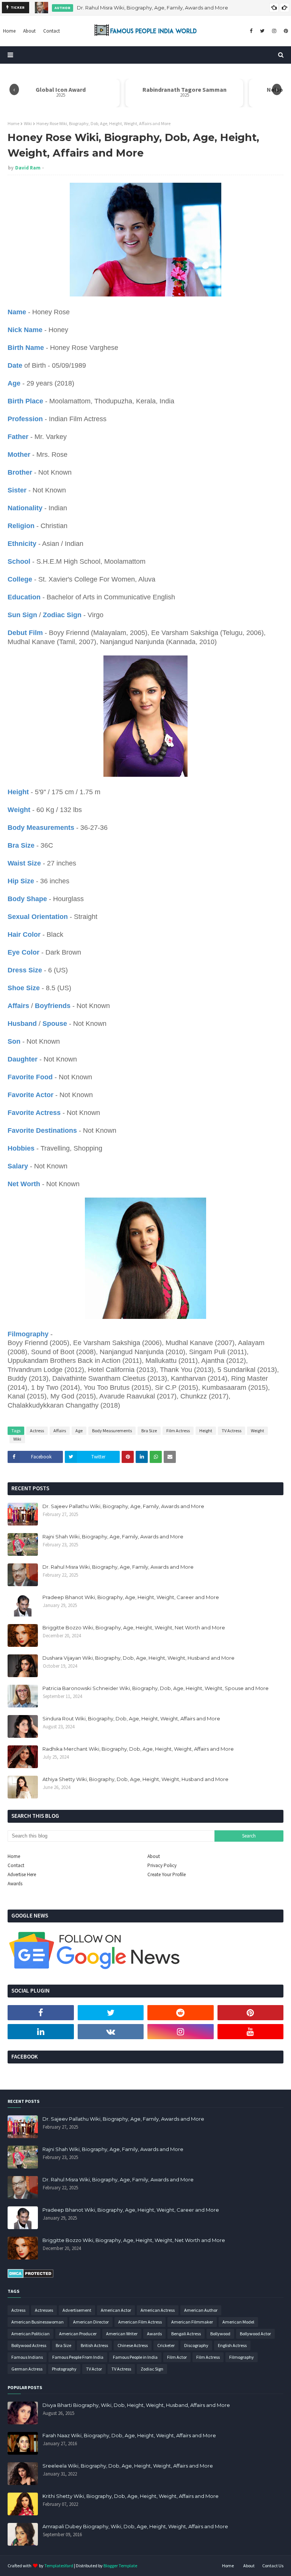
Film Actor (177, 2357)
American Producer (78, 2334)
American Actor (116, 2310)
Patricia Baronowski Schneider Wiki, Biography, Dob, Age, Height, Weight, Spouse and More (156, 1688)
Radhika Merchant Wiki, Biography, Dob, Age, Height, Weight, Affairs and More (138, 1749)
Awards (15, 1884)
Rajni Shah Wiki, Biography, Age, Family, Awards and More (113, 1537)
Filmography (242, 2357)
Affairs (60, 1431)
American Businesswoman (38, 2322)
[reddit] (181, 2013)
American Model (238, 2322)
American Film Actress (140, 2322)
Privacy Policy (162, 1865)
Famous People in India (135, 2357)
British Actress (94, 2345)
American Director (91, 2322)
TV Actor (94, 2369)
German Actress (27, 2369)
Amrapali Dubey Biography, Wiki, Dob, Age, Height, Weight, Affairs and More (135, 2526)
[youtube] (251, 2032)
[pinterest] (285, 31)
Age (79, 1431)
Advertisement (77, 2310)
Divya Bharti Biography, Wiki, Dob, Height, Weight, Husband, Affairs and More (136, 2405)
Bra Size (149, 1431)
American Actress (158, 2310)
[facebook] (251, 31)
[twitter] (262, 31)
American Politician (31, 2334)
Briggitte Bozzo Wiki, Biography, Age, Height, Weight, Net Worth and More (134, 1627)
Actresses (44, 2310)
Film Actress (178, 1431)
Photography (64, 2369)
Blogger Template (120, 2566)
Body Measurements (112, 1431)
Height (206, 1431)
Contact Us (273, 2566)
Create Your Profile (167, 1874)
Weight (257, 1431)
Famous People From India (78, 2357)
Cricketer (166, 2345)
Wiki (28, 123)
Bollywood (220, 2334)
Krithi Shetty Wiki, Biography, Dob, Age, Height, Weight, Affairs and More (131, 2496)
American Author (201, 2310)
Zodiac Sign (152, 2369)
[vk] (111, 2032)
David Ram (28, 168)
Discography (196, 2345)
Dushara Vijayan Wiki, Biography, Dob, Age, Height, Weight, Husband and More (138, 1658)
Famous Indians (27, 2357)
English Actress (232, 2345)
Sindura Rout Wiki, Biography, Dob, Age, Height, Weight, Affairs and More (131, 1718)
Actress (37, 1431)
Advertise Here (22, 1874)
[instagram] (274, 31)
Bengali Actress (186, 2334)
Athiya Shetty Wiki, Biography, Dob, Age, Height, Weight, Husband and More (135, 1779)
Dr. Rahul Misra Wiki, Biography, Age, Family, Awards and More (153, 8)
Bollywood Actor (255, 2334)
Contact (16, 1865)
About (154, 1856)
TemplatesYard (59, 2566)
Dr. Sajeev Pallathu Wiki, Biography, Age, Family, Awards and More (123, 1506)
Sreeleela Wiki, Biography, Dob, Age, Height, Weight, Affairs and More (128, 2466)
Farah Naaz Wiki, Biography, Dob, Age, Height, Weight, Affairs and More (129, 2435)
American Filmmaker (192, 2322)
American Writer (122, 2334)
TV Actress (232, 1431)
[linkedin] (41, 2032)
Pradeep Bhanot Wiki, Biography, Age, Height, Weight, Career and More (131, 1597)
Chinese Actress (133, 2345)
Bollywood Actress (29, 2345)
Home (13, 123)
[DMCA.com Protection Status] (31, 2276)
